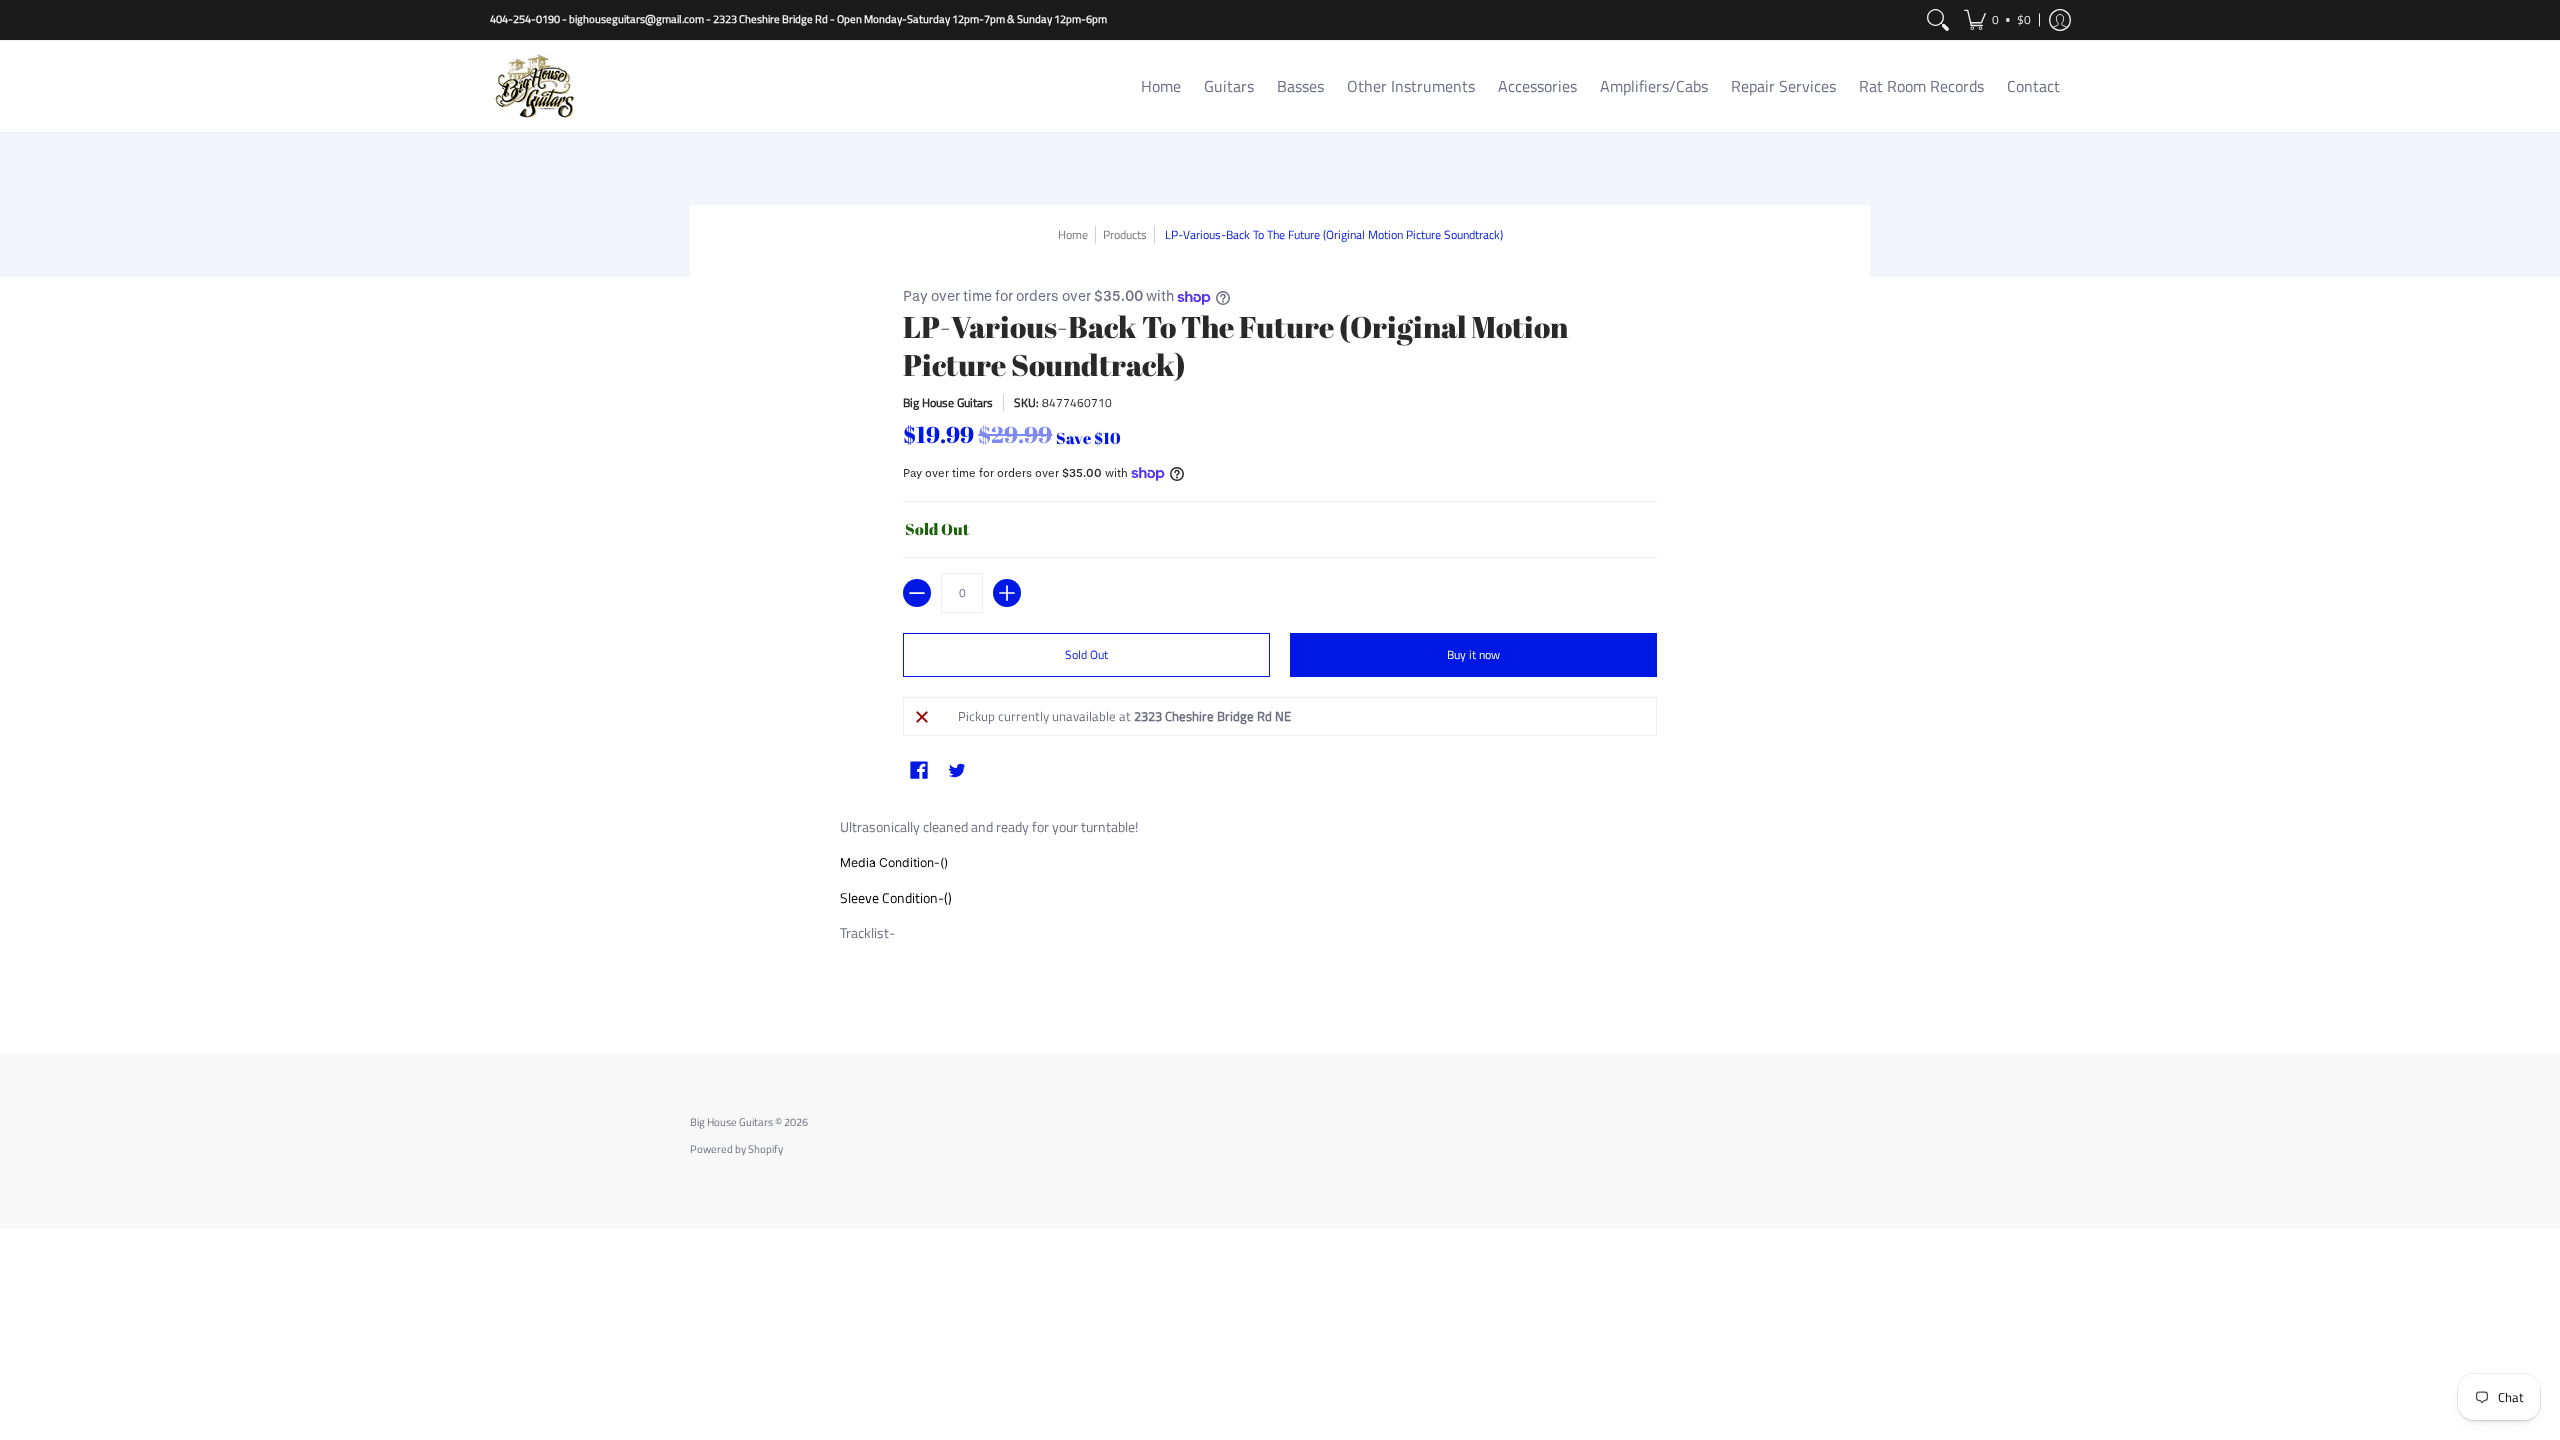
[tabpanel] (1280, 901)
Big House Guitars (948, 402)
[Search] (1938, 20)
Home (1073, 234)
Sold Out (1086, 654)
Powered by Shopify (736, 1149)
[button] (1997, 20)
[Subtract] (917, 593)
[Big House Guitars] (535, 86)
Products (1125, 234)
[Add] (1007, 593)
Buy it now (1473, 654)
